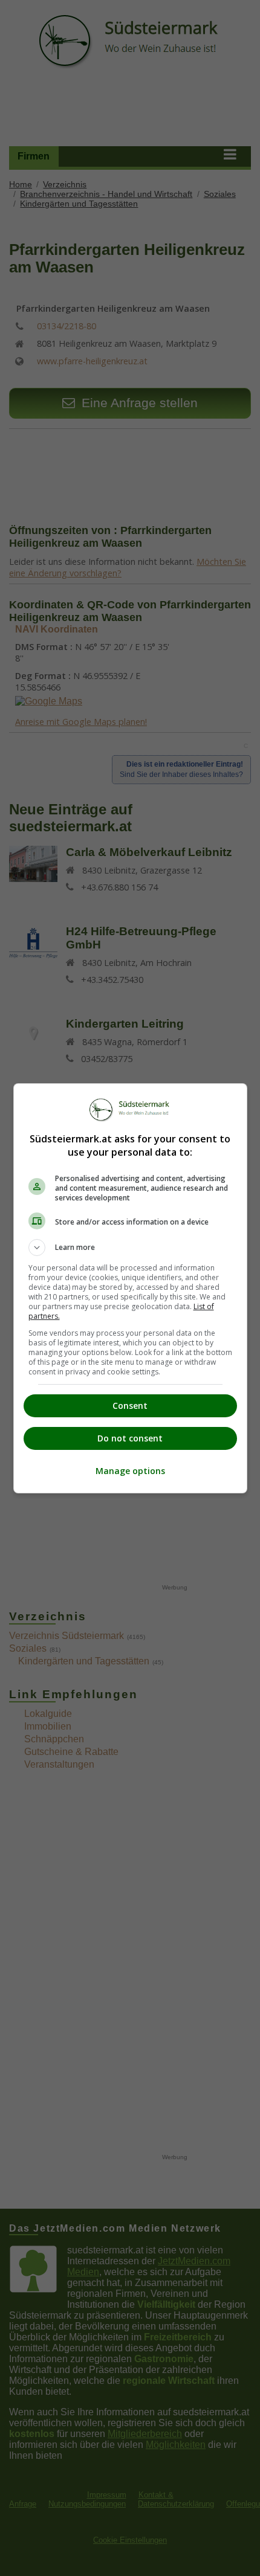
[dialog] (130, 1288)
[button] (130, 1248)
